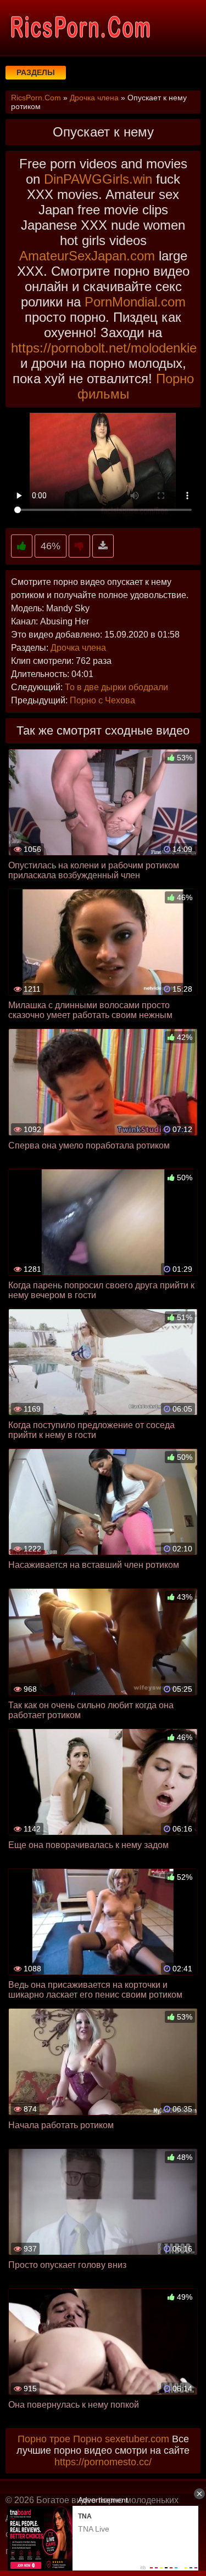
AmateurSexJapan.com (87, 256)
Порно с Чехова (102, 700)
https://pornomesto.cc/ (103, 2462)
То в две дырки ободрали (116, 687)
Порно (88, 2439)
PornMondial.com (135, 302)
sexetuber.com (137, 2439)
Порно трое (44, 2439)
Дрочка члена (78, 648)
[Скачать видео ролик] (103, 546)
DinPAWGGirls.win (98, 179)
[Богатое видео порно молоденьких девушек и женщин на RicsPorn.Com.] (80, 27)
